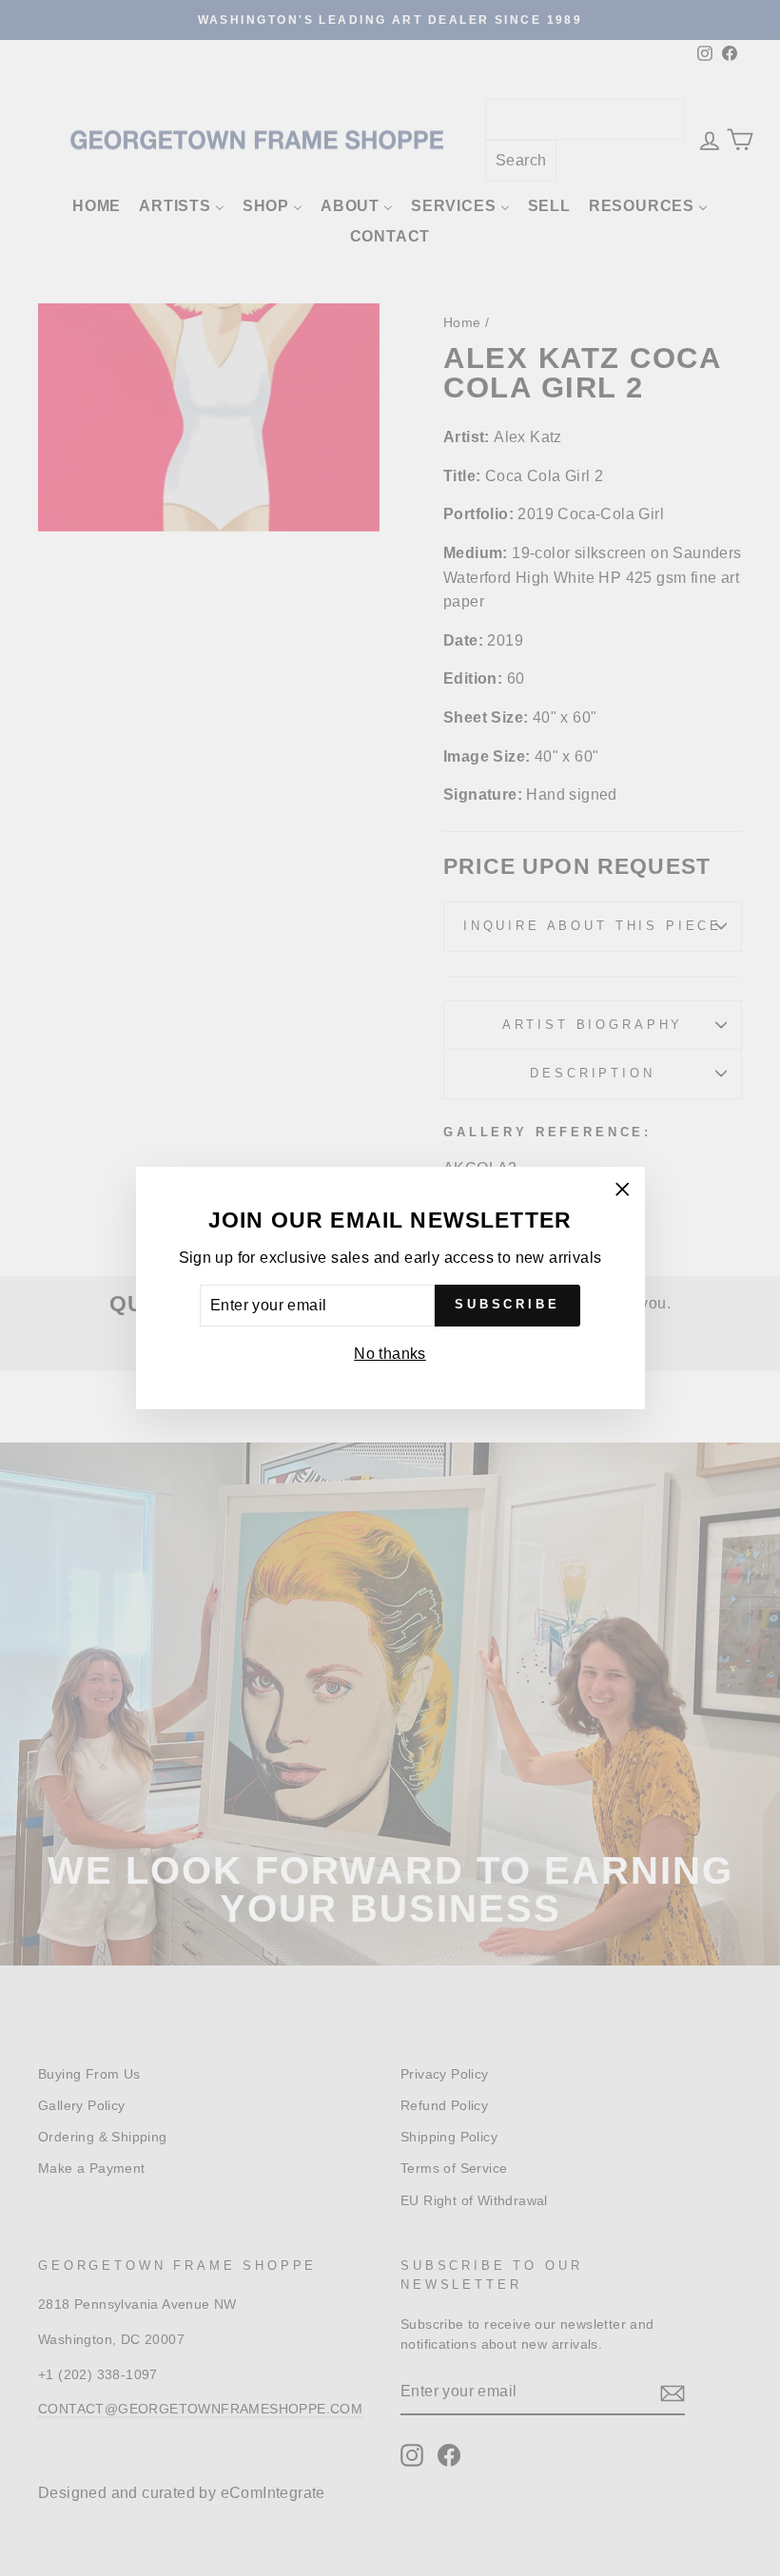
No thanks (390, 1354)
